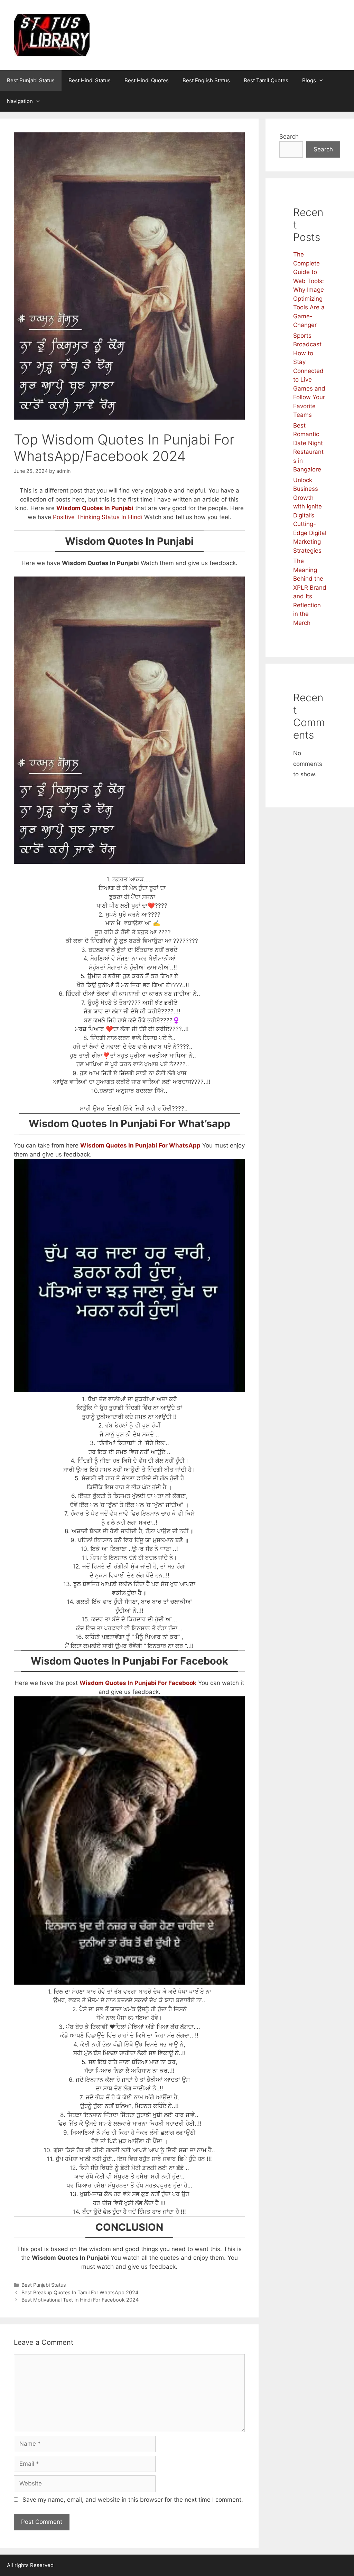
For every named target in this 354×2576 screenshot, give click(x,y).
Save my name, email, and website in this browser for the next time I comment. (133, 2500)
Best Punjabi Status (31, 80)
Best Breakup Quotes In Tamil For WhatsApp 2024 (80, 2292)
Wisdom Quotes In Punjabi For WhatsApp (140, 1145)
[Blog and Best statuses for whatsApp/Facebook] (52, 35)
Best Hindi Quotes (147, 80)
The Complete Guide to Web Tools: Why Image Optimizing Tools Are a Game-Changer (309, 290)
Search (289, 137)
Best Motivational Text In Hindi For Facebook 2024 (80, 2300)
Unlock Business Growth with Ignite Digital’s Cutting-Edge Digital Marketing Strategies (310, 515)
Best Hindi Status (90, 80)
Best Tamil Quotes (266, 80)
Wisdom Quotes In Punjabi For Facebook (138, 1683)
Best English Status (206, 80)
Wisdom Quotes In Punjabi (95, 508)
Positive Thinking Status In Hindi (98, 517)
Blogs (309, 80)
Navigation (20, 101)
